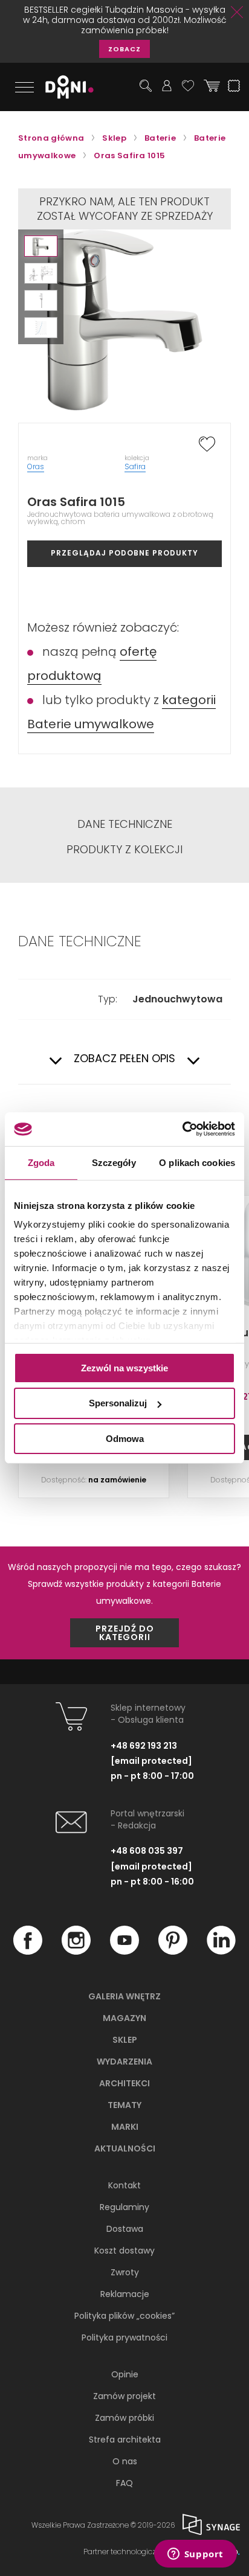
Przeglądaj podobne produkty (124, 553)
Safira (135, 466)
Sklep (125, 2040)
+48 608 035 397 (147, 1851)
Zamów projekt (124, 2396)
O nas (125, 2461)
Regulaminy (124, 2207)
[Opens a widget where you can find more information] (195, 2555)
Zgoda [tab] (41, 1162)
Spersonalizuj (118, 1403)
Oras (36, 466)
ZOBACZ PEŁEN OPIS (124, 1059)
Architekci (124, 2083)
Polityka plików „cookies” (124, 2316)
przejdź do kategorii (125, 1633)
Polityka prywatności (124, 2337)
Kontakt (124, 2185)
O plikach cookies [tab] (197, 1162)
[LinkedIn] (221, 1952)
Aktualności (125, 2148)
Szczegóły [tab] (114, 1162)
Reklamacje (125, 2294)
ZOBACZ (124, 49)
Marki (125, 2127)
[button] (41, 246)
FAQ (124, 2483)
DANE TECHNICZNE (125, 824)
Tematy (124, 2105)
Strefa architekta (125, 2440)
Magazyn (124, 2018)
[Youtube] (124, 1952)
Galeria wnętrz (124, 1996)
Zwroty (125, 2272)
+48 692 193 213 (144, 1746)
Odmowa (125, 1439)
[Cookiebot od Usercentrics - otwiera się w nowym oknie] (182, 1129)
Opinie (125, 2374)
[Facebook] (28, 1952)
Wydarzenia (124, 2062)
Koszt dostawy (124, 2251)
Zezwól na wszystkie (124, 1367)
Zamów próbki (124, 2418)
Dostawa (125, 2229)
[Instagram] (76, 1952)
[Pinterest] (173, 1952)
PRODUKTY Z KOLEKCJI (124, 850)
